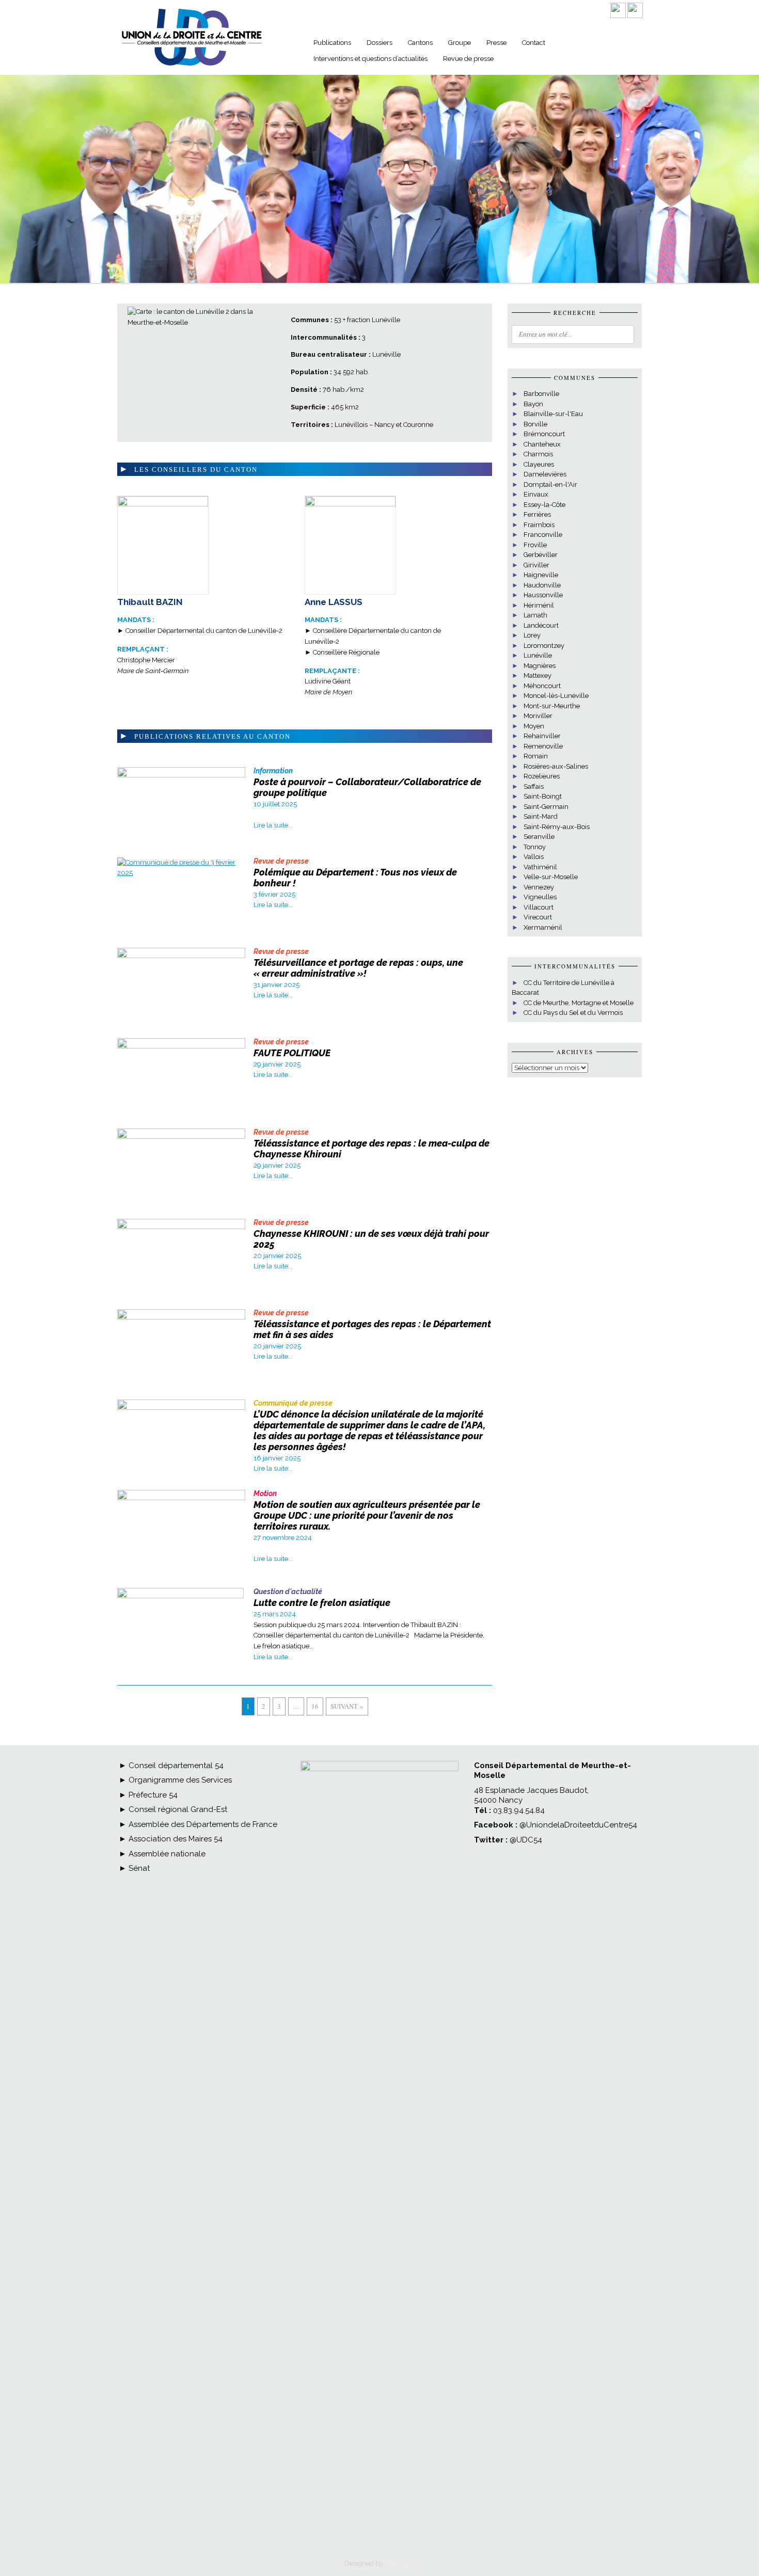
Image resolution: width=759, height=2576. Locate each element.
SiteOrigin (400, 2563)
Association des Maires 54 (175, 1839)
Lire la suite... (273, 825)
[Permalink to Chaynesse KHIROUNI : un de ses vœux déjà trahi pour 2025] (181, 1227)
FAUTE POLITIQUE (292, 1053)
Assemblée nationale (166, 1854)
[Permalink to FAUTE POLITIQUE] (181, 1046)
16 (315, 1706)
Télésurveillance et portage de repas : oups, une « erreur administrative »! (358, 968)
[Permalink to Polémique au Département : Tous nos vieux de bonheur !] (181, 873)
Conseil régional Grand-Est (177, 1809)
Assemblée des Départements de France (202, 1824)
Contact (534, 43)
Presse (496, 43)
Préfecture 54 (152, 1795)
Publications (332, 43)
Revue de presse (468, 59)
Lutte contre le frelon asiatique (322, 1603)
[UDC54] (192, 66)
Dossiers (379, 43)
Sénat (138, 1868)
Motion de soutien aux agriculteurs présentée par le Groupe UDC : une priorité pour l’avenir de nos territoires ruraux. (367, 1515)
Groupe (460, 43)
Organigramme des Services (179, 1780)
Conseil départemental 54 (176, 1766)
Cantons (420, 43)
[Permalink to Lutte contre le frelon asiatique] (180, 1596)
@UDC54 (526, 1840)
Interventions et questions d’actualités (370, 59)
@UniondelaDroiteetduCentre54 (578, 1825)
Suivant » (347, 1706)
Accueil (291, 44)
